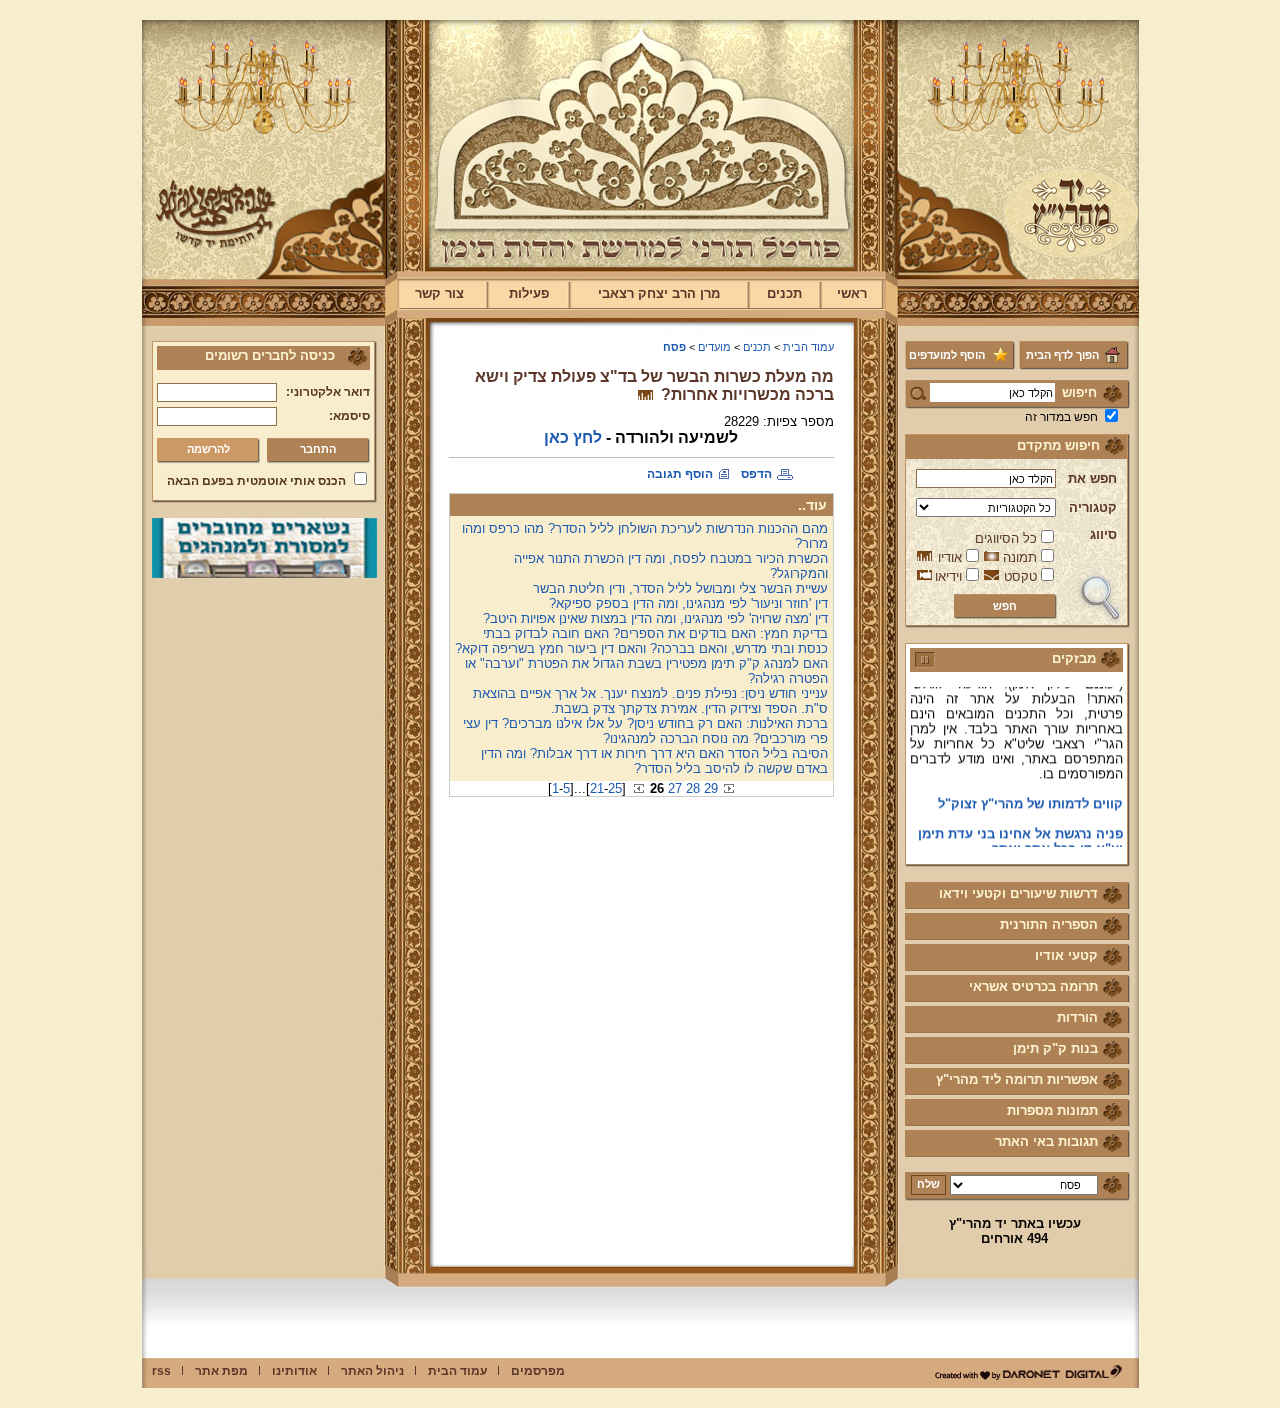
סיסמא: (349, 416)
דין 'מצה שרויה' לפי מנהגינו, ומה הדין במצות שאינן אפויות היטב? (655, 618)
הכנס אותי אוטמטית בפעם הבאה (256, 481)
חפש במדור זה (1061, 417)
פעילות (529, 293)
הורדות (1077, 1017)
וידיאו (948, 576)
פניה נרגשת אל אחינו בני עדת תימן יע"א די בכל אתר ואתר (1020, 830)
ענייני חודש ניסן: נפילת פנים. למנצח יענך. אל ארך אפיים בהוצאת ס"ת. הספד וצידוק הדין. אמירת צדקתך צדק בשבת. (650, 701)
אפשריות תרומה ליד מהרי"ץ (1017, 1079)
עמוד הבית (808, 347)
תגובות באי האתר (1046, 1141)
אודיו (950, 557)
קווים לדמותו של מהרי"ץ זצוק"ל (1030, 792)
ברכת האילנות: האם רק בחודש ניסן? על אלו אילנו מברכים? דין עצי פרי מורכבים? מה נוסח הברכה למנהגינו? (645, 731)
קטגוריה (1093, 507)
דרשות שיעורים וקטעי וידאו (1018, 893)
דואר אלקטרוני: (328, 392)
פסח (674, 347)
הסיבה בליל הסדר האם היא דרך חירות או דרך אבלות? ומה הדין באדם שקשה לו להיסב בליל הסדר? (654, 761)
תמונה (1020, 557)
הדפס (756, 474)
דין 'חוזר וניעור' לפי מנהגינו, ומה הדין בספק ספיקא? (688, 603)
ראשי (852, 293)
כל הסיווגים (1006, 538)
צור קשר (439, 293)
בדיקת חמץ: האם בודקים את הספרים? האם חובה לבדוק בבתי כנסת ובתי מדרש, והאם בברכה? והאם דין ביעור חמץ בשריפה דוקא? (641, 641)
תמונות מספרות (1052, 1110)
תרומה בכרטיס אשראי (1033, 986)
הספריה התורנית (1049, 924)
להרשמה (208, 449)
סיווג (1103, 534)
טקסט (1020, 576)
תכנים (784, 293)
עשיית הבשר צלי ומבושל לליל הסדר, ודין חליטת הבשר (680, 588)
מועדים (714, 347)
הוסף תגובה (680, 474)
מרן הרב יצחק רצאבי (659, 293)
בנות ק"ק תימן (1055, 1048)
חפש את (1092, 478)
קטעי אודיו (1066, 955)
